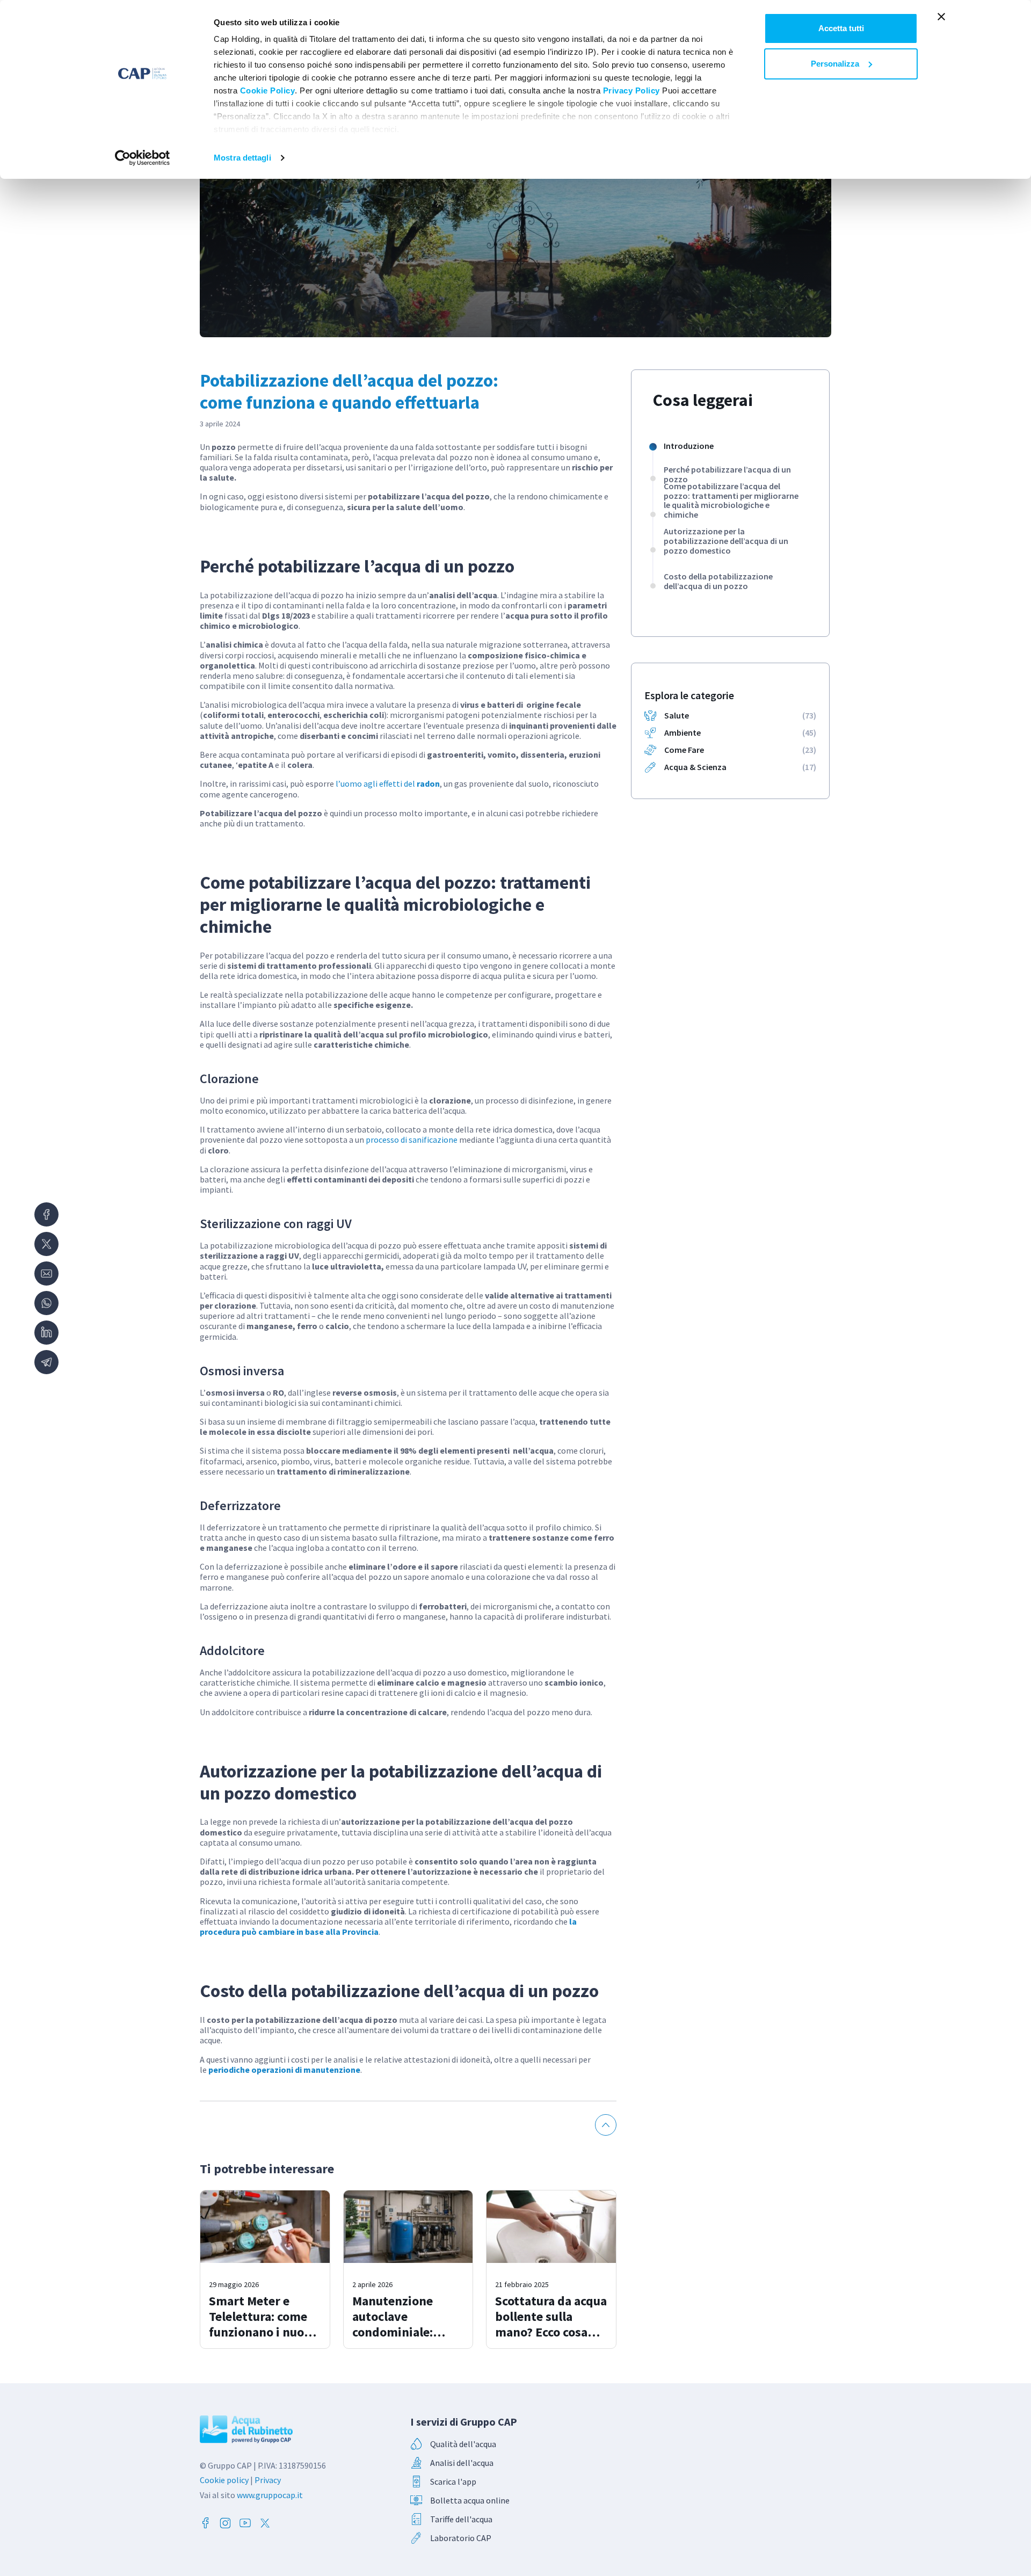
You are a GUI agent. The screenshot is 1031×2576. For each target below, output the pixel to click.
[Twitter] (265, 2523)
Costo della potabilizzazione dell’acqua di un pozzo (718, 581)
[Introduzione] (653, 447)
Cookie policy (224, 2480)
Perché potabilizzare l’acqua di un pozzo (727, 474)
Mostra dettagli (242, 158)
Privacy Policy (631, 90)
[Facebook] (46, 1214)
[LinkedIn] (46, 1333)
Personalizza (835, 64)
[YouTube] (245, 2523)
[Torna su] (606, 2125)
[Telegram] (46, 1362)
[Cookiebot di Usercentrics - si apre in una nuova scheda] (143, 158)
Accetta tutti (841, 28)
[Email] (46, 1274)
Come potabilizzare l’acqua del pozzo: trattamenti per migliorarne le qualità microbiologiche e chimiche (731, 500)
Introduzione (689, 446)
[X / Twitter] (46, 1244)
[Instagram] (225, 2523)
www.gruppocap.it (270, 2495)
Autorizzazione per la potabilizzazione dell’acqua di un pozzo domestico (726, 541)
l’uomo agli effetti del (388, 783)
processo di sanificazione (412, 1140)
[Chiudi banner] (941, 17)
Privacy (268, 2480)
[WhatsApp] (46, 1303)
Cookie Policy (268, 90)
